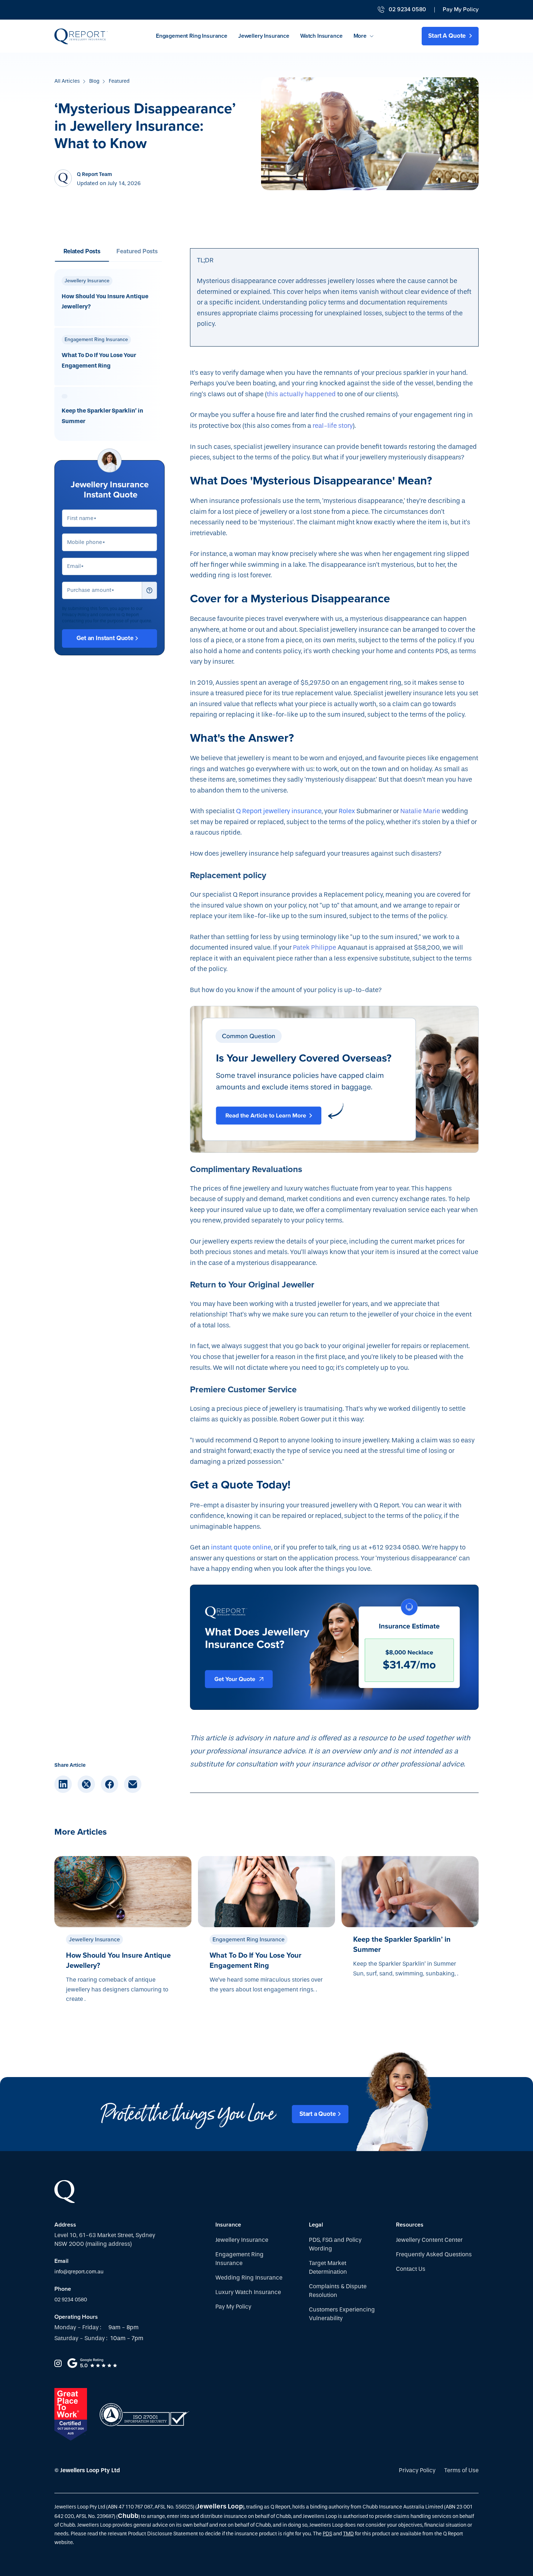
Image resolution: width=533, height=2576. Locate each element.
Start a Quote (318, 2114)
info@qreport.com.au (79, 2272)
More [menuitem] (360, 36)
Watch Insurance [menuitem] (321, 36)
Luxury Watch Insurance (248, 2292)
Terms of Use (461, 2470)
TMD (348, 2534)
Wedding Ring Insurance (249, 2278)
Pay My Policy (461, 10)
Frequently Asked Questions (434, 2254)
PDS (327, 2534)
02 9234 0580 (71, 2300)
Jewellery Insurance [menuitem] (264, 36)
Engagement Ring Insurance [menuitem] (192, 36)
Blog (94, 81)
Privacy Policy (417, 2470)
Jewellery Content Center (429, 2240)
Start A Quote (448, 36)
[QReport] (81, 36)
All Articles (67, 81)
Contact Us (411, 2269)
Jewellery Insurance (242, 2240)
